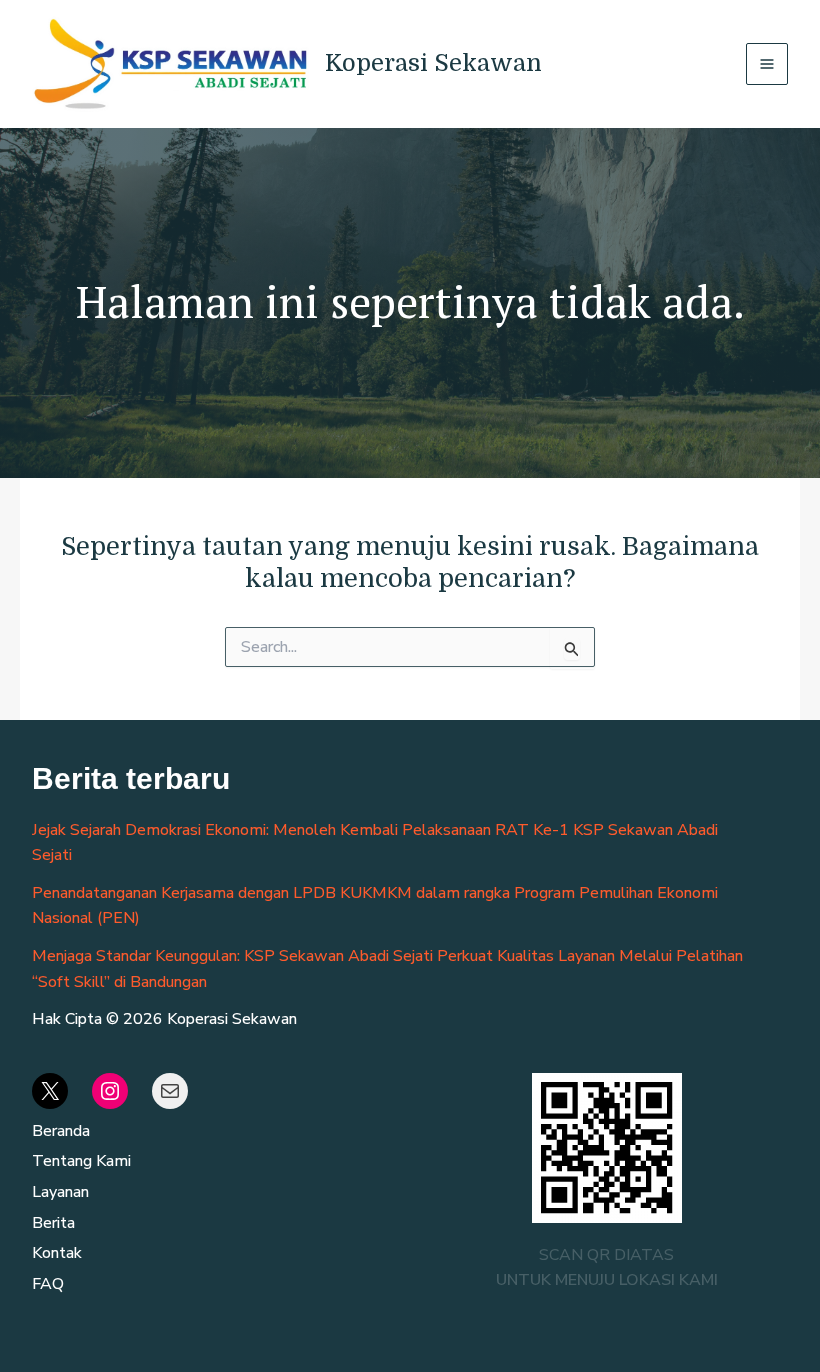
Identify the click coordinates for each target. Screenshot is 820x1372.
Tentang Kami (81, 1161)
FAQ (48, 1284)
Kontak (57, 1253)
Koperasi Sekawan (433, 63)
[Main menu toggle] (767, 64)
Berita (53, 1223)
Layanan (60, 1192)
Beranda (61, 1131)
